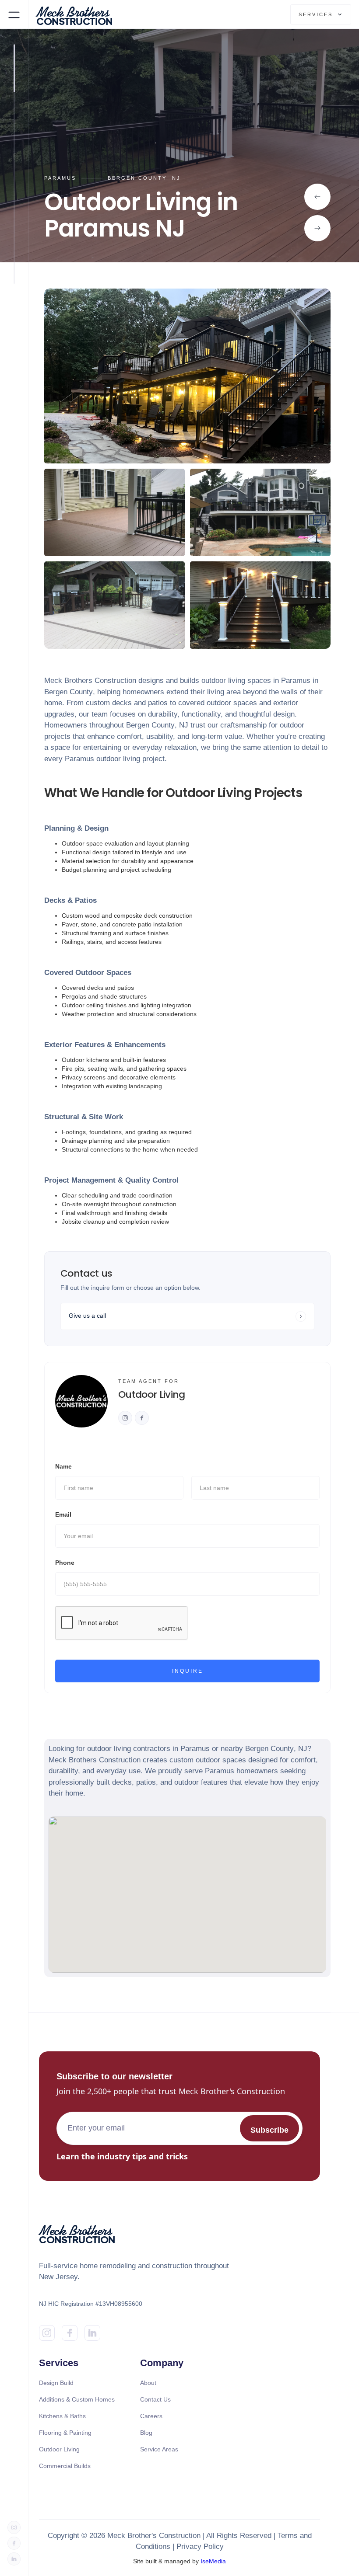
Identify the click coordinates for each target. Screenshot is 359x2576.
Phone (65, 1563)
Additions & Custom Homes (77, 2399)
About (148, 2383)
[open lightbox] (187, 376)
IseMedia (213, 2561)
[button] (14, 14)
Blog (146, 2433)
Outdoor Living (59, 2449)
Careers (151, 2416)
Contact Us (155, 2399)
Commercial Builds (65, 2466)
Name (63, 1466)
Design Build (56, 2383)
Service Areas (159, 2449)
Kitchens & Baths (62, 2416)
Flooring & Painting (65, 2433)
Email (63, 1514)
